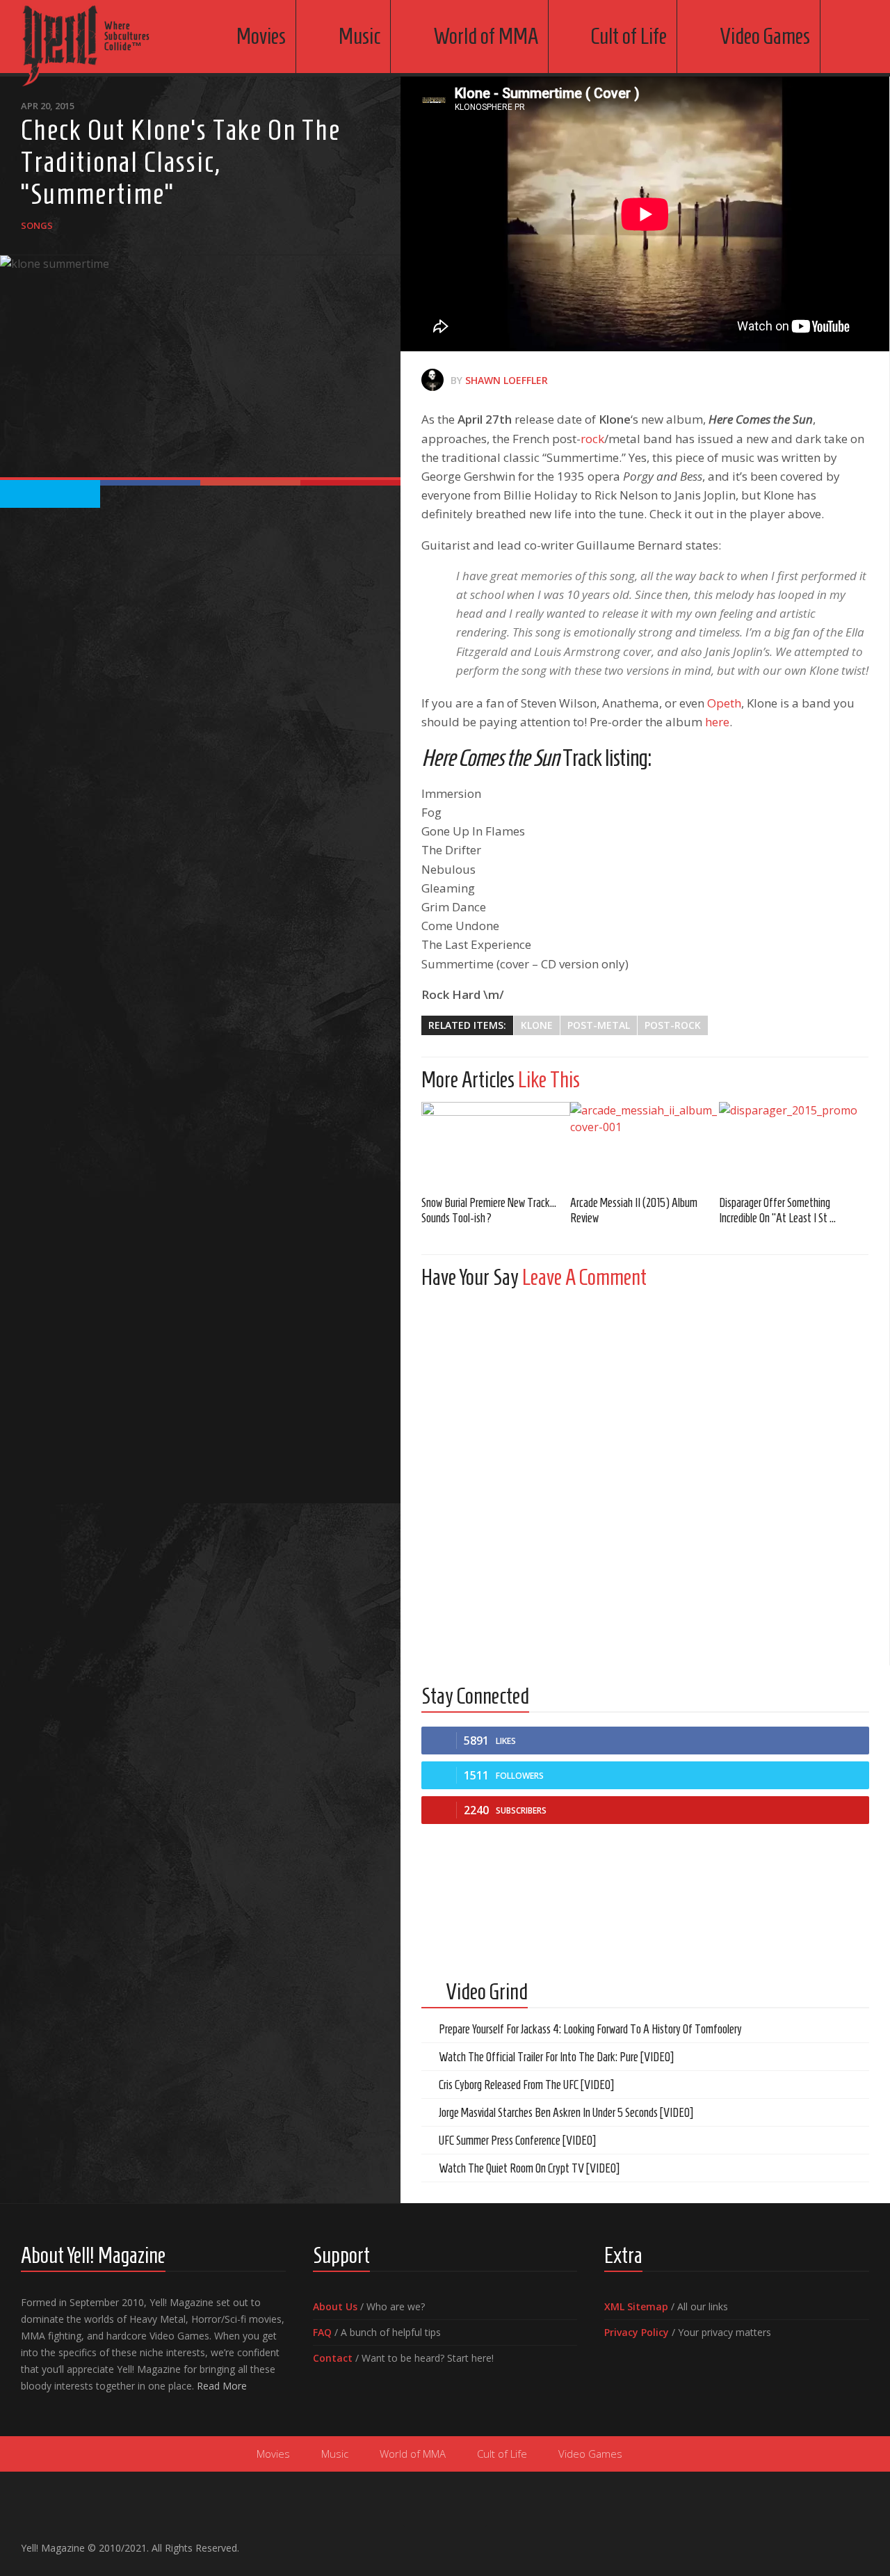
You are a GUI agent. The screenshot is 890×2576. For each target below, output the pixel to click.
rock (592, 439)
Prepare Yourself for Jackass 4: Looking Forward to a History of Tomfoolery (590, 2029)
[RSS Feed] (861, 2542)
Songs (37, 225)
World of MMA (486, 36)
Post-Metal (599, 1025)
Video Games (765, 36)
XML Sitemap (636, 2306)
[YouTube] (816, 2542)
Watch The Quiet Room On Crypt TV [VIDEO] (529, 2168)
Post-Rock (673, 1025)
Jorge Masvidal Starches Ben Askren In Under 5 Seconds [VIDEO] (566, 2113)
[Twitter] (839, 2542)
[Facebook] (794, 2542)
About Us (335, 2306)
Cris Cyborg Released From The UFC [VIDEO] (526, 2085)
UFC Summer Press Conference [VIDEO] (517, 2141)
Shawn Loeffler (507, 380)
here (717, 722)
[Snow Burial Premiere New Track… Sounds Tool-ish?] (496, 1143)
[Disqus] (645, 1473)
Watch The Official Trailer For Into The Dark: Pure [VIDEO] (556, 2057)
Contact (333, 2358)
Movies (261, 36)
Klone (537, 1025)
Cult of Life (629, 36)
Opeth (724, 703)
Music (359, 36)
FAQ (322, 2332)
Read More (222, 2386)
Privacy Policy (637, 2332)
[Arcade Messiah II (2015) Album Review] (645, 1143)
